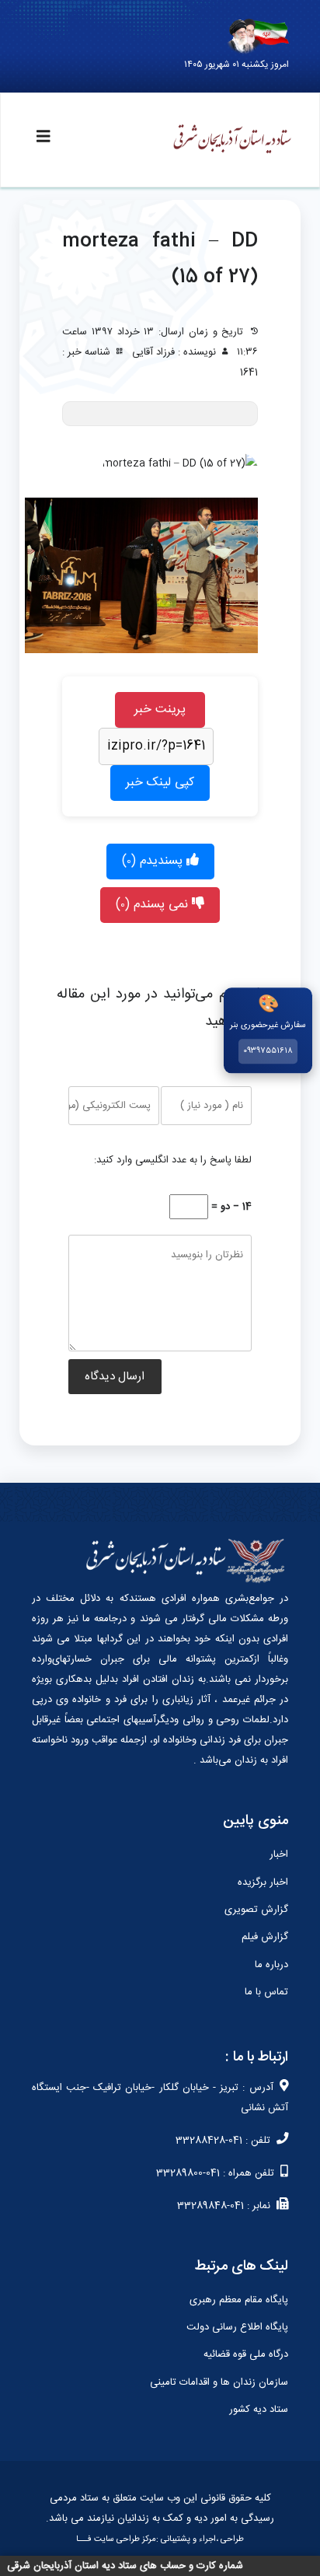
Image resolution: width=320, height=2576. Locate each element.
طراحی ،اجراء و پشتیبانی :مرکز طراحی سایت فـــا (160, 2539)
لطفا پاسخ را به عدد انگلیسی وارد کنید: (173, 1160)
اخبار (279, 1854)
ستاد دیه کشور (259, 2410)
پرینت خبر (160, 710)
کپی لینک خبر (160, 783)
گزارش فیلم (265, 1937)
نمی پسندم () (154, 905)
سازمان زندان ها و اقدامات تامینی (219, 2382)
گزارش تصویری (256, 1910)
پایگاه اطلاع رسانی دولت (237, 2327)
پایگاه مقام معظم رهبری (239, 2300)
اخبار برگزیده (263, 1882)
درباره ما (271, 1965)
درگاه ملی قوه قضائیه (246, 2354)
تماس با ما (266, 1992)
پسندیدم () (154, 861)
